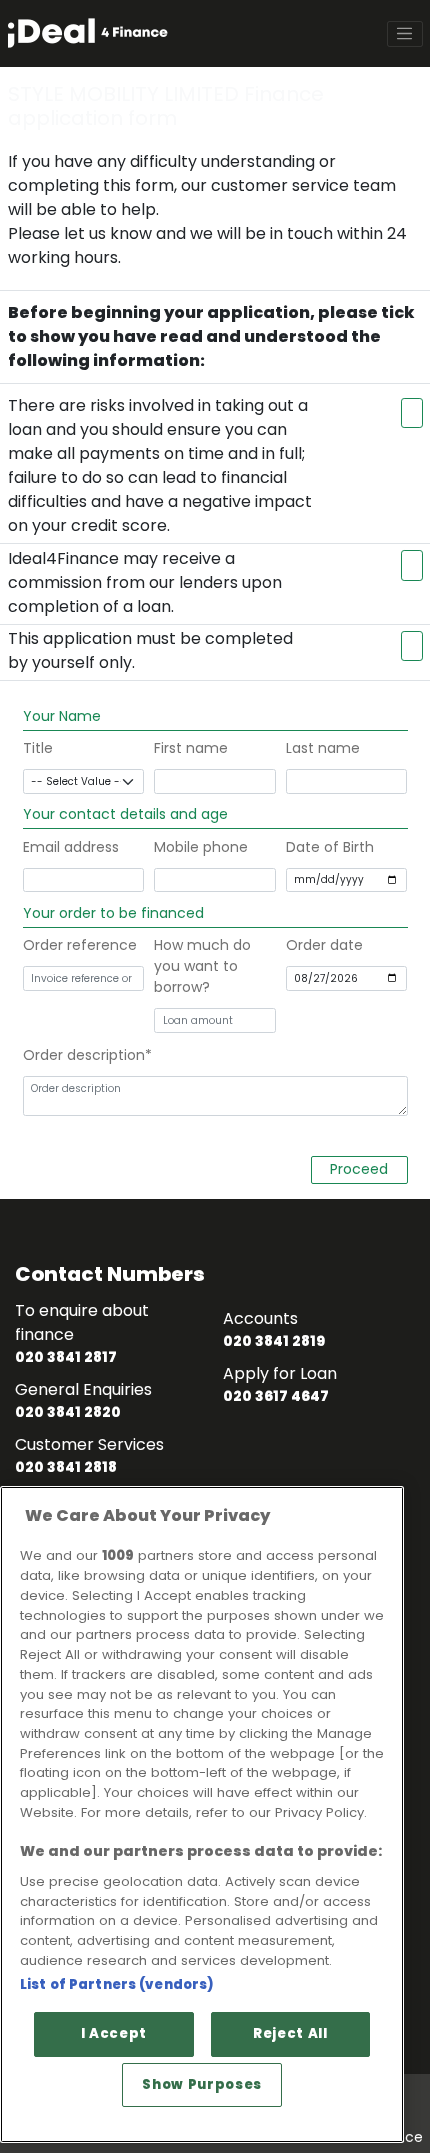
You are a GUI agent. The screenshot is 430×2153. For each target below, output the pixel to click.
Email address (71, 847)
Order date (324, 945)
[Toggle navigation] (405, 34)
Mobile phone (201, 847)
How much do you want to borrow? (202, 966)
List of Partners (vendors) (117, 1984)
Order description (84, 1055)
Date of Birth (330, 847)
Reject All (290, 2033)
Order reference (80, 945)
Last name (323, 748)
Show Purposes (202, 2084)
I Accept (114, 2033)
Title (38, 748)
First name (191, 748)
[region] (202, 1814)
